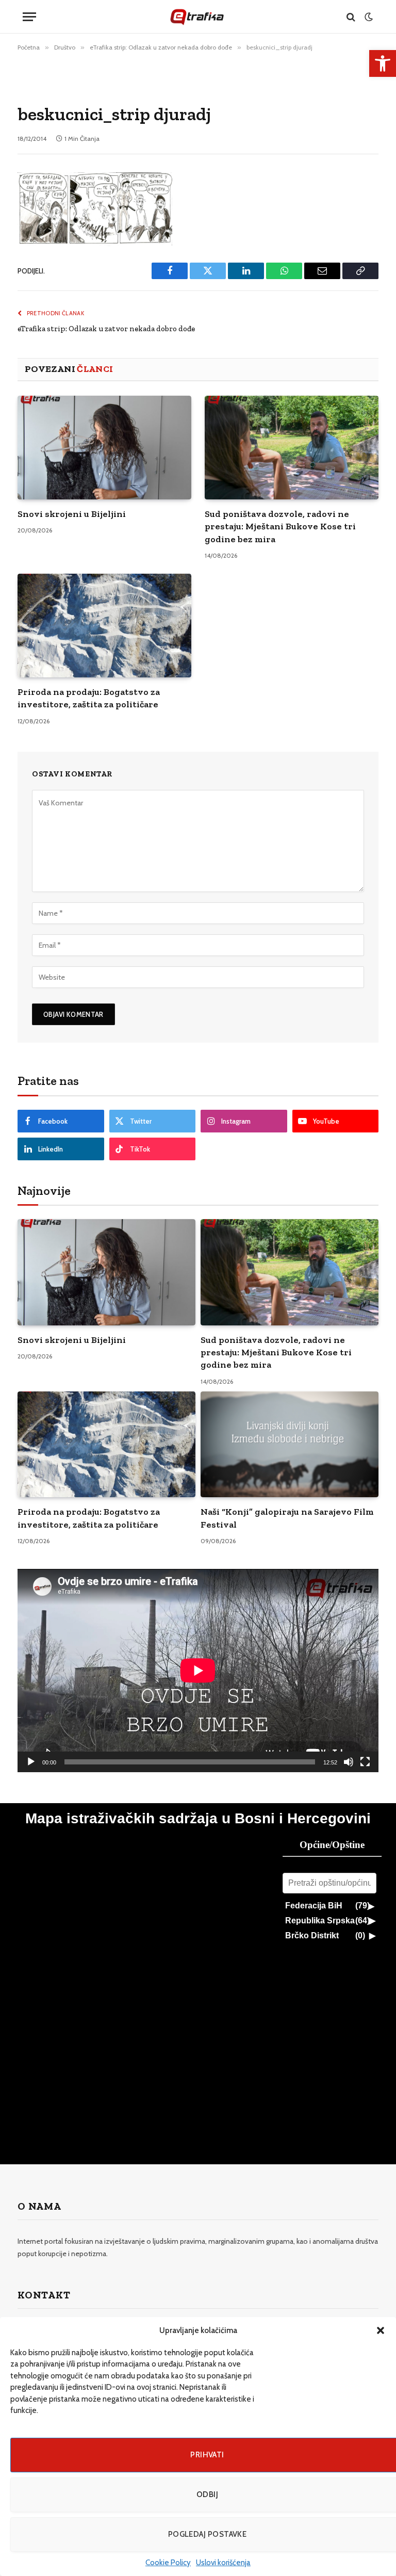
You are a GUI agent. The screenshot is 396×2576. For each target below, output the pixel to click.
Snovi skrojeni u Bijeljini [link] (72, 514)
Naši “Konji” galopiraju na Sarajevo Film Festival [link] (287, 1518)
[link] (383, 63)
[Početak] (31, 1762)
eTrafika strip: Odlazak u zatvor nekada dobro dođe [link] (106, 329)
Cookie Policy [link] (168, 2563)
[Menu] (29, 17)
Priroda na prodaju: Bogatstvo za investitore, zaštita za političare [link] (89, 698)
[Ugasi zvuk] (349, 1762)
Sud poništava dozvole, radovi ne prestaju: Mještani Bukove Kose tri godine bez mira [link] (280, 526)
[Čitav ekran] (365, 1762)
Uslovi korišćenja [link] (223, 2563)
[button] (381, 2330)
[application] (198, 1671)
